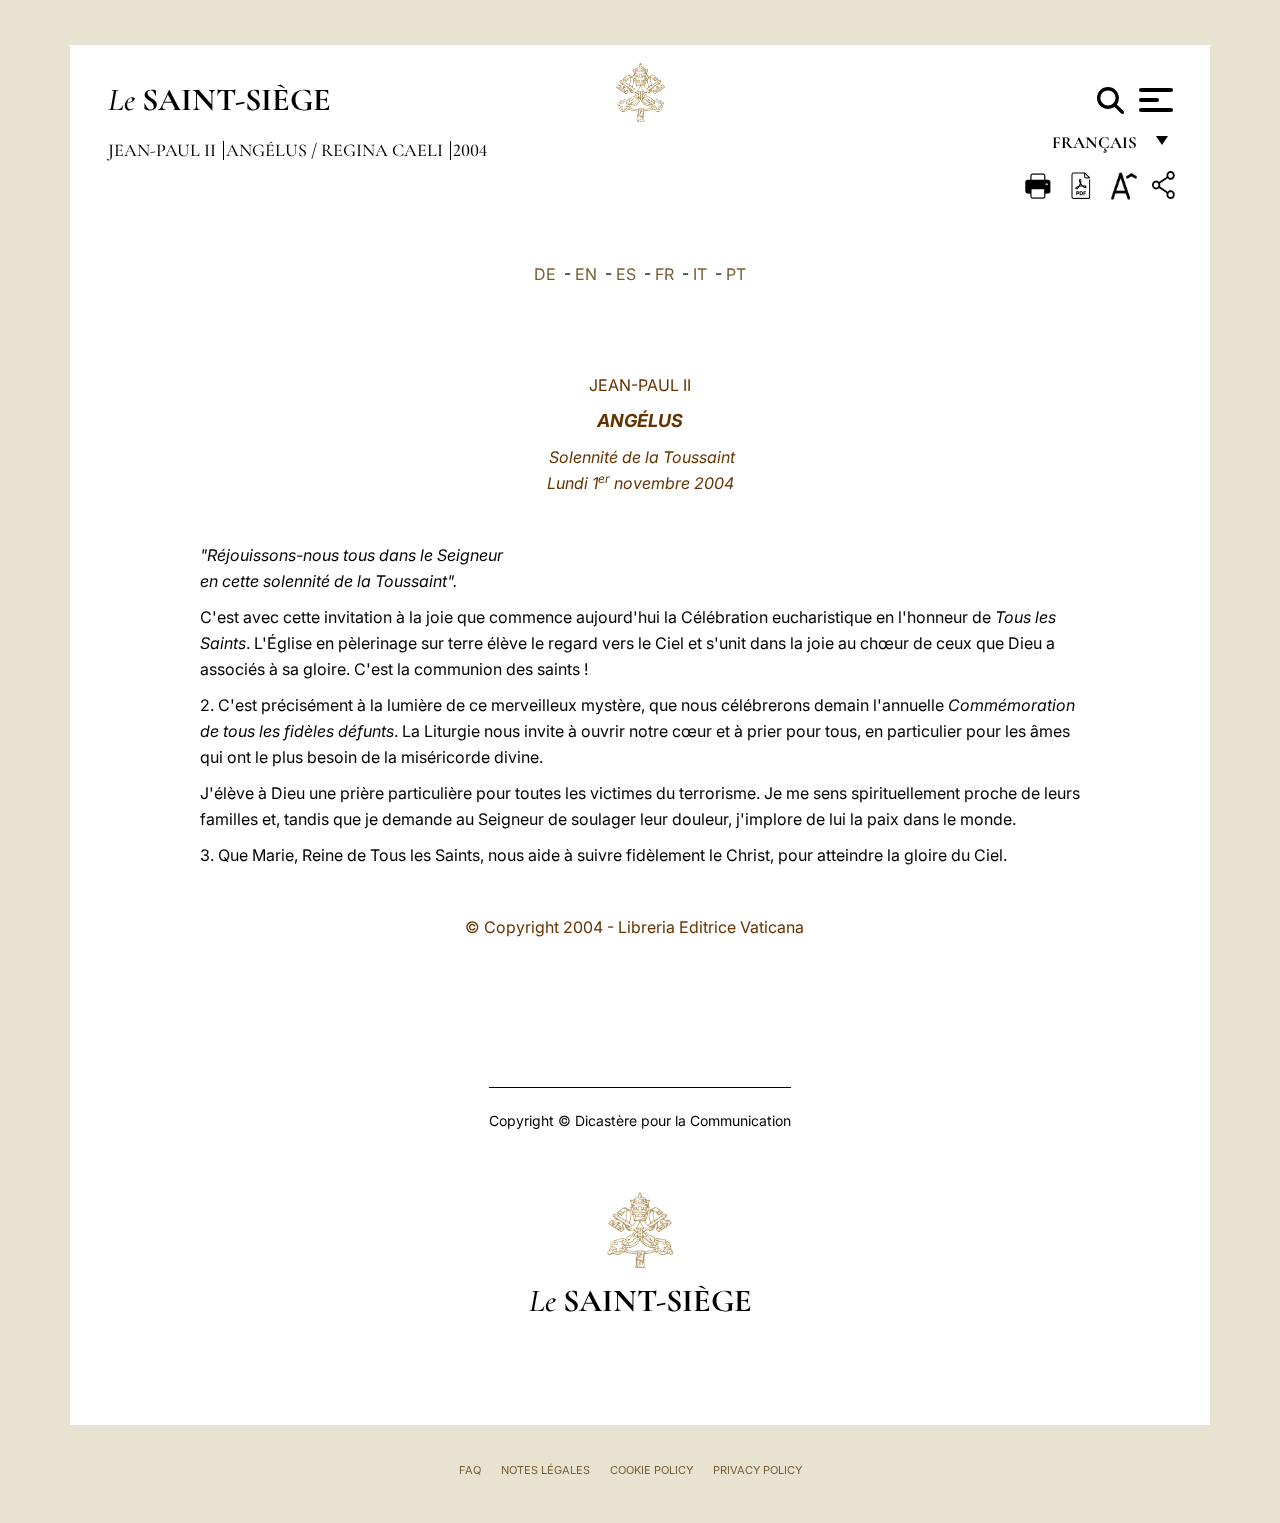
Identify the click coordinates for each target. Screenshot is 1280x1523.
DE (545, 274)
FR (664, 274)
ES (626, 274)
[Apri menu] (1153, 100)
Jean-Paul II (164, 150)
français (1096, 147)
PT (736, 274)
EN (586, 274)
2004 (470, 150)
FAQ (470, 1470)
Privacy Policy (757, 1470)
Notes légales (545, 1470)
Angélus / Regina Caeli (336, 150)
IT (700, 274)
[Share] (1166, 188)
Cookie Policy (651, 1470)
